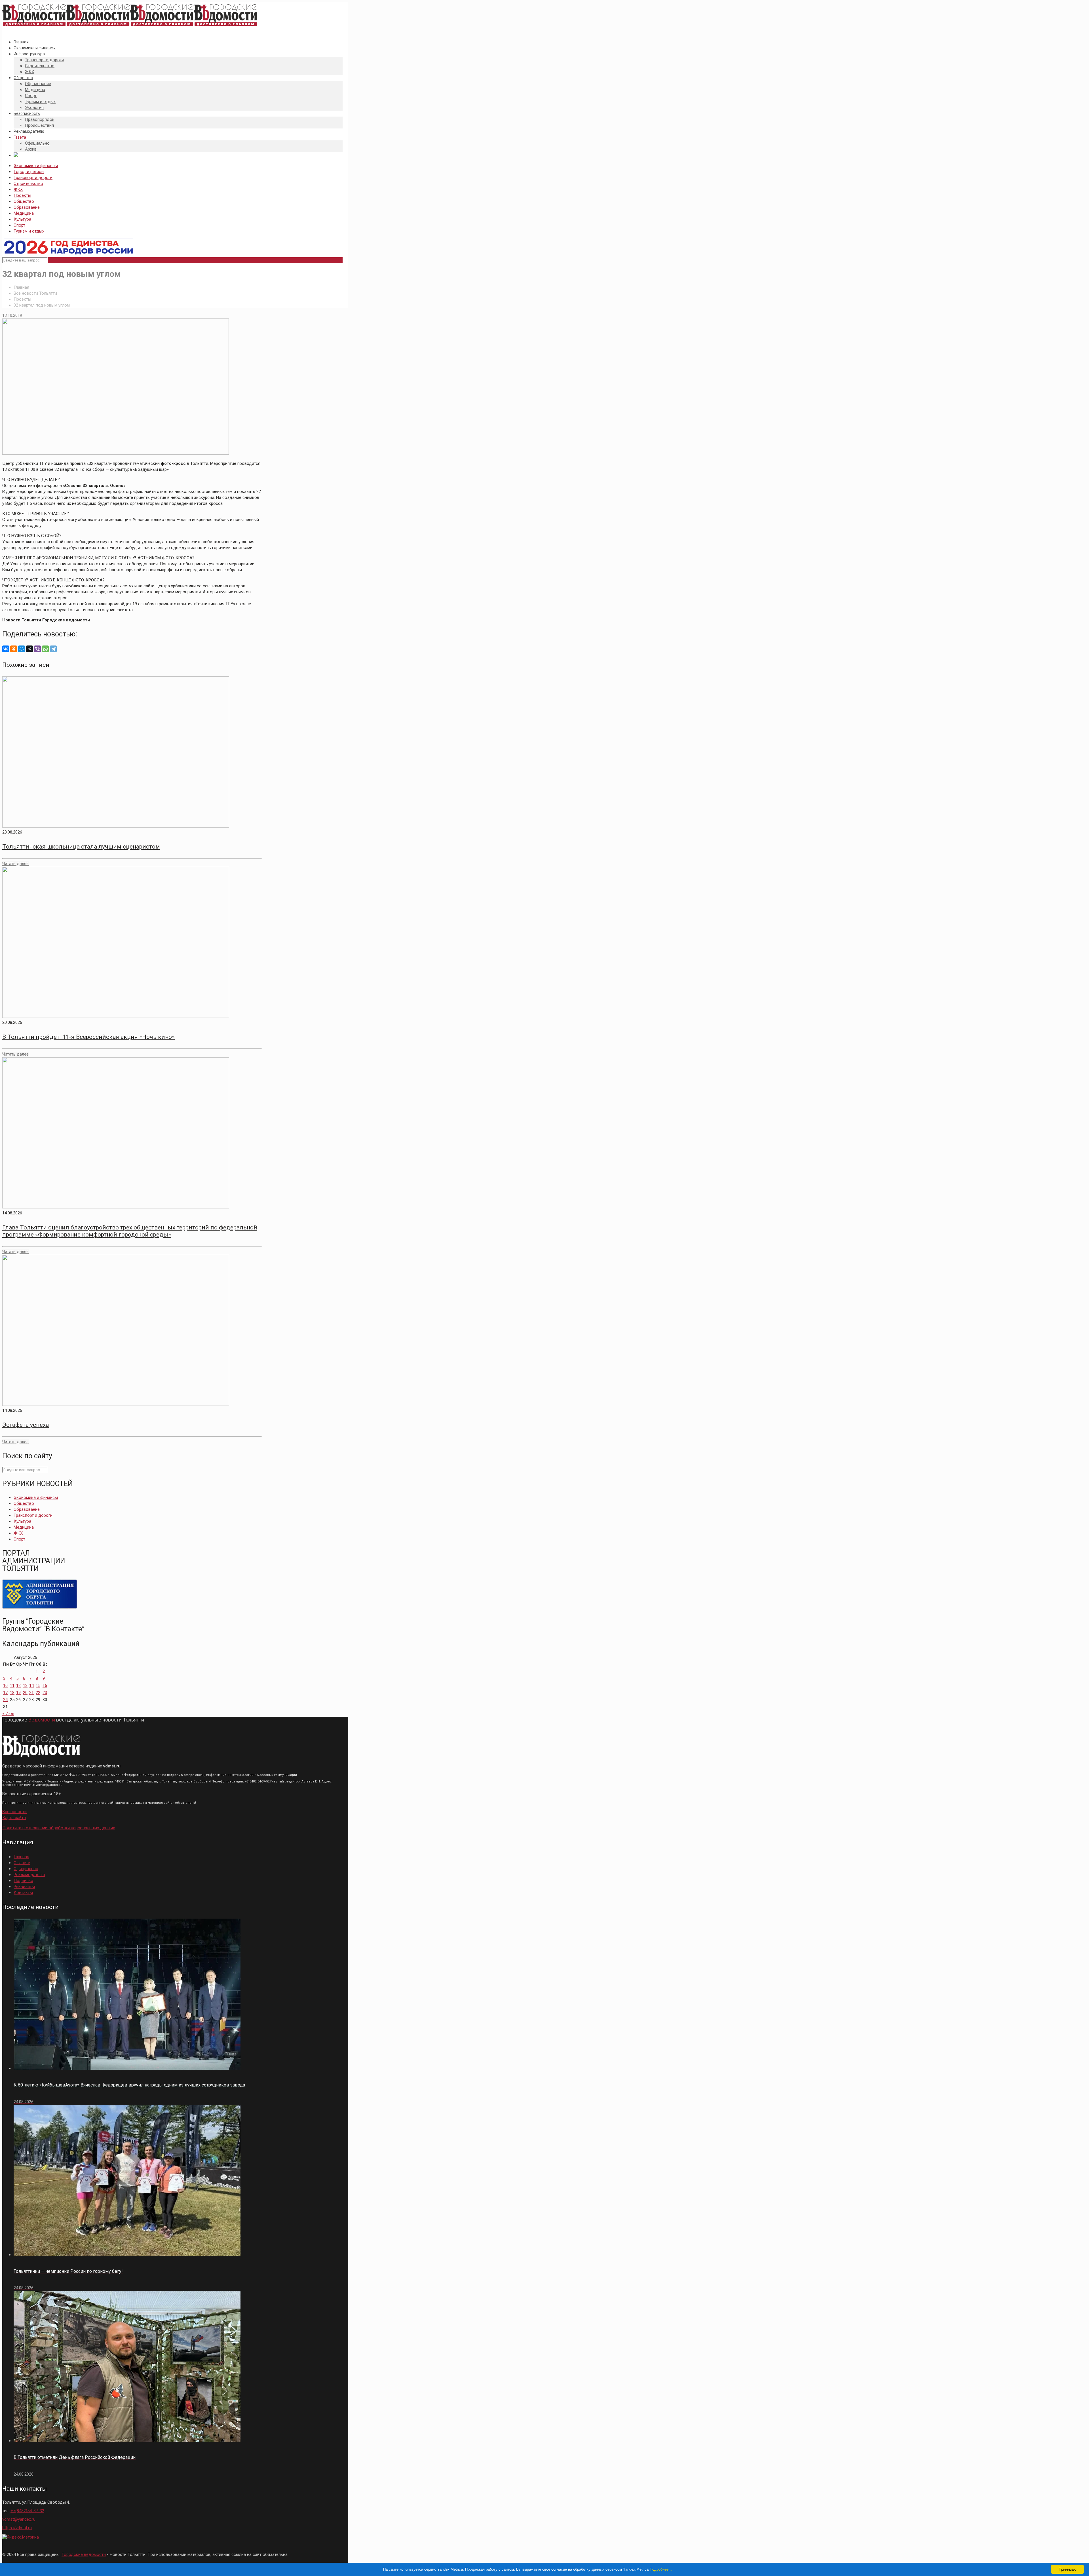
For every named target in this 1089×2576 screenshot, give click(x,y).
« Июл (8, 1714)
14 (31, 1685)
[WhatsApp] (45, 649)
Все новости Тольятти (35, 293)
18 (12, 1693)
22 (38, 1693)
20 (25, 1693)
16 (45, 1685)
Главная (21, 287)
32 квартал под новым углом (42, 305)
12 (18, 1685)
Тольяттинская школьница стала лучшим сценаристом (81, 847)
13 (25, 1685)
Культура (22, 219)
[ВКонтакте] (6, 649)
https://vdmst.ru (17, 2528)
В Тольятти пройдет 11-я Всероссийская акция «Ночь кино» (88, 1037)
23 (45, 1693)
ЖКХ (18, 189)
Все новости (14, 1812)
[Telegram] (53, 649)
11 (12, 1685)
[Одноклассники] (14, 649)
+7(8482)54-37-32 (27, 2511)
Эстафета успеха (26, 1425)
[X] (29, 649)
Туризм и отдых (29, 231)
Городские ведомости (84, 2554)
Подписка (23, 1881)
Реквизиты (24, 1887)
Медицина (24, 213)
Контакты (23, 1893)
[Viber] (37, 649)
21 (31, 1693)
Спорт (19, 225)
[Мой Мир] (22, 649)
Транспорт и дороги (33, 178)
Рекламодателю (29, 1875)
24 (5, 1700)
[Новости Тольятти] (130, 26)
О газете (22, 1863)
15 (38, 1685)
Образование (27, 207)
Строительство (28, 183)
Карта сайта (14, 1818)
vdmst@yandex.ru (19, 2519)
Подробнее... (661, 2569)
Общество (24, 201)
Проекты (22, 195)
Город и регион (29, 172)
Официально (26, 1869)
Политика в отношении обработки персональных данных (59, 1828)
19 (18, 1693)
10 (5, 1685)
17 (5, 1693)
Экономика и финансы (36, 166)
